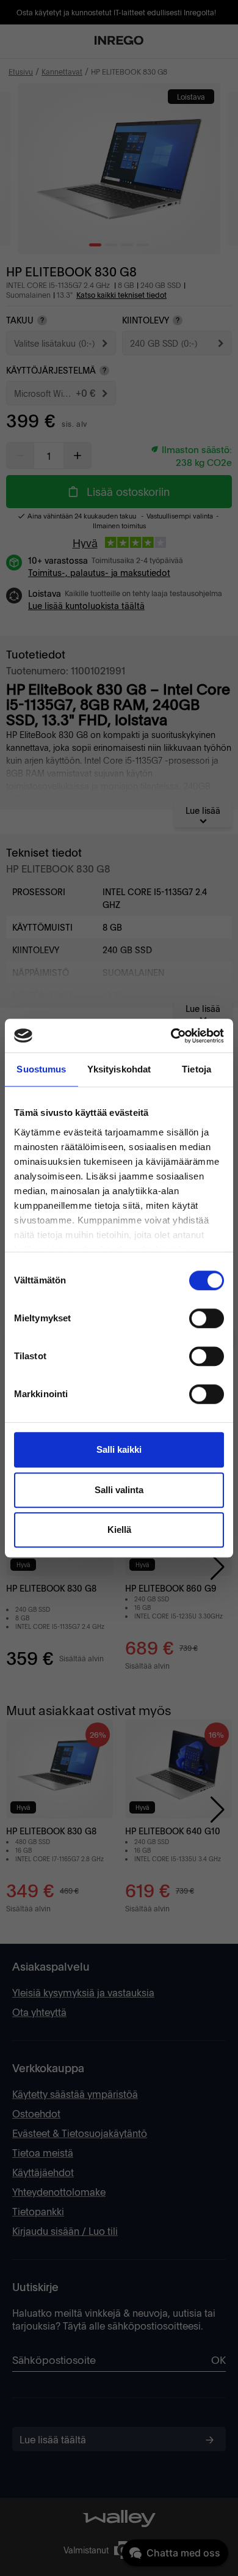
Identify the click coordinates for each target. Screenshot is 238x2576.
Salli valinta (119, 1490)
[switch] (207, 1318)
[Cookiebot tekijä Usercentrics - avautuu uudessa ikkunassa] (171, 1036)
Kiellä (119, 1530)
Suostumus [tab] (41, 1069)
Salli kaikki (119, 1449)
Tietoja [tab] (197, 1069)
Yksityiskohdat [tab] (119, 1069)
